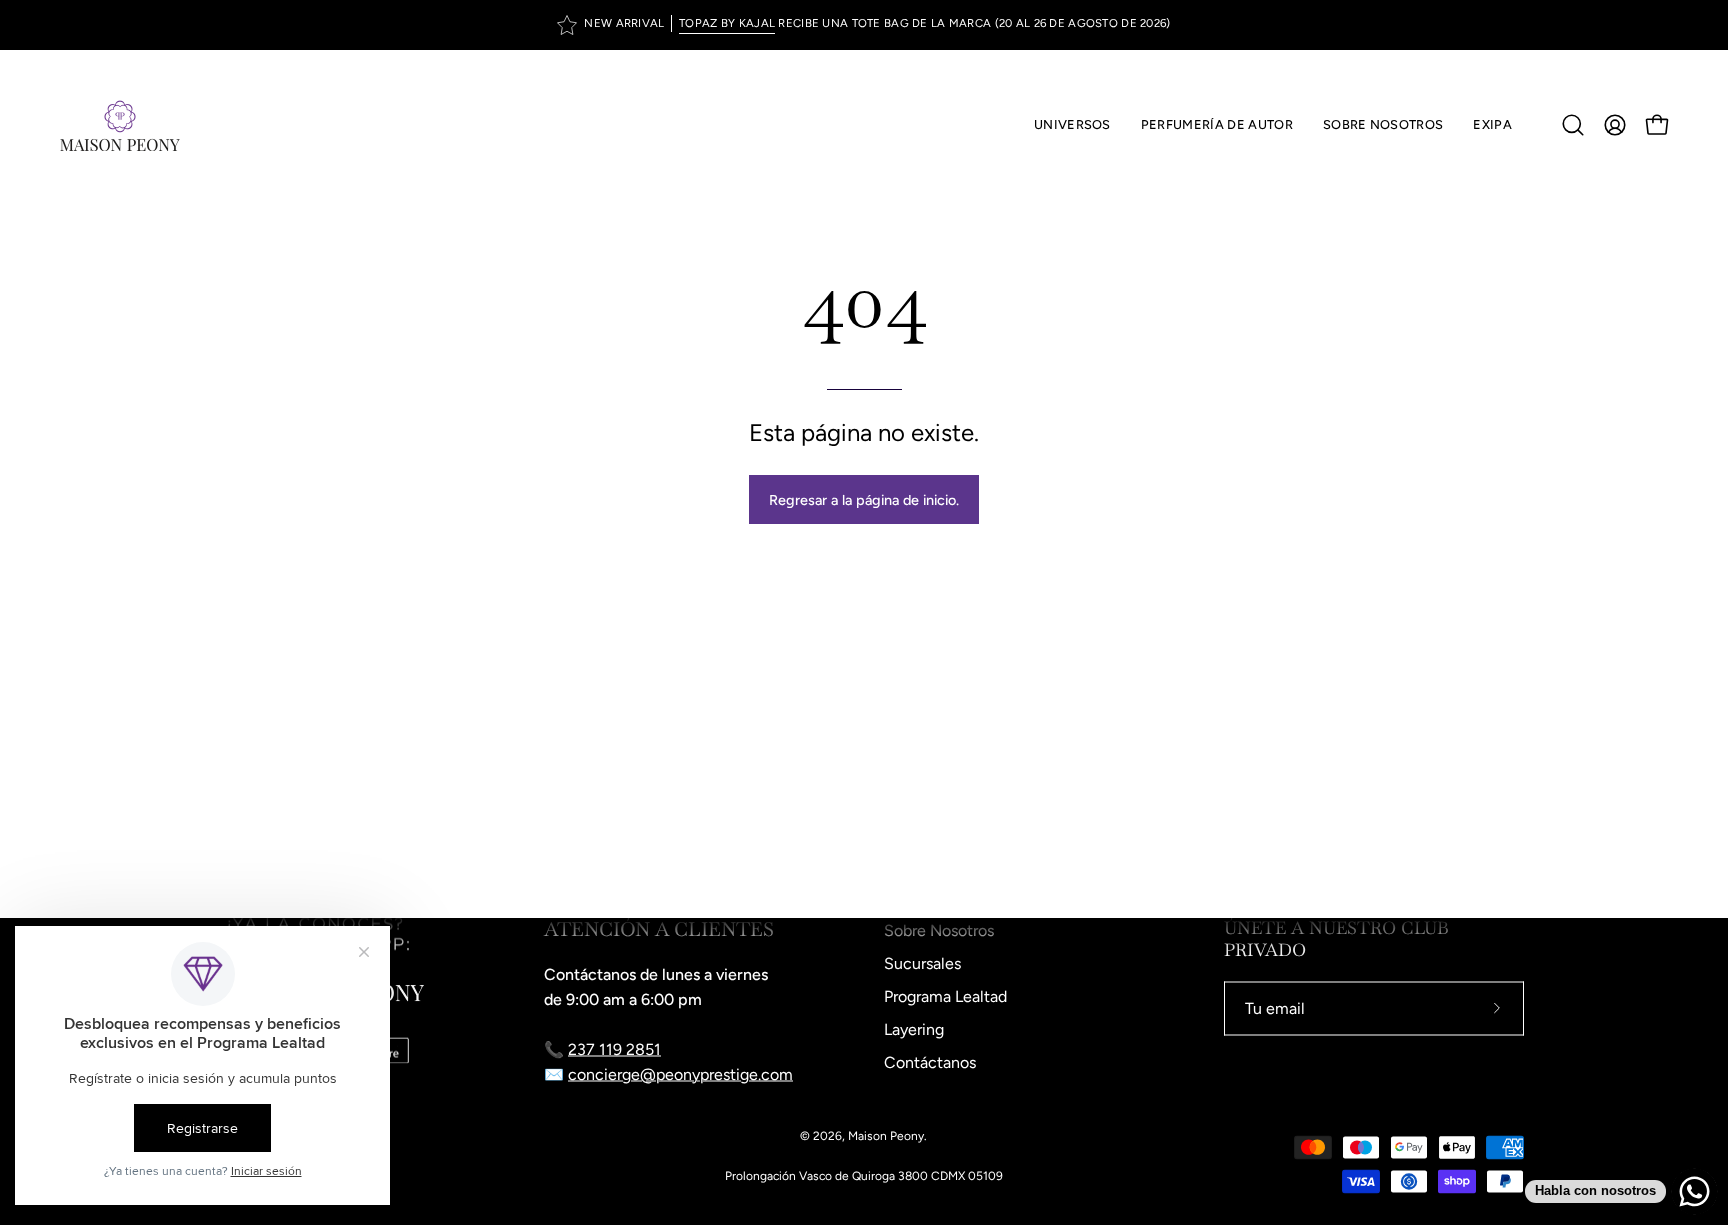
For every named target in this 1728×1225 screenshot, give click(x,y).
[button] (1217, 125)
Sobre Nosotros (939, 930)
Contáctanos (930, 1062)
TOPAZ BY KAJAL (727, 23)
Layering (914, 1029)
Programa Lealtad (945, 996)
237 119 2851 (614, 1049)
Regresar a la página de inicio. (864, 500)
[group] (864, 25)
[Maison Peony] (120, 125)
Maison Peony (886, 1136)
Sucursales (922, 963)
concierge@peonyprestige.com (680, 1074)
